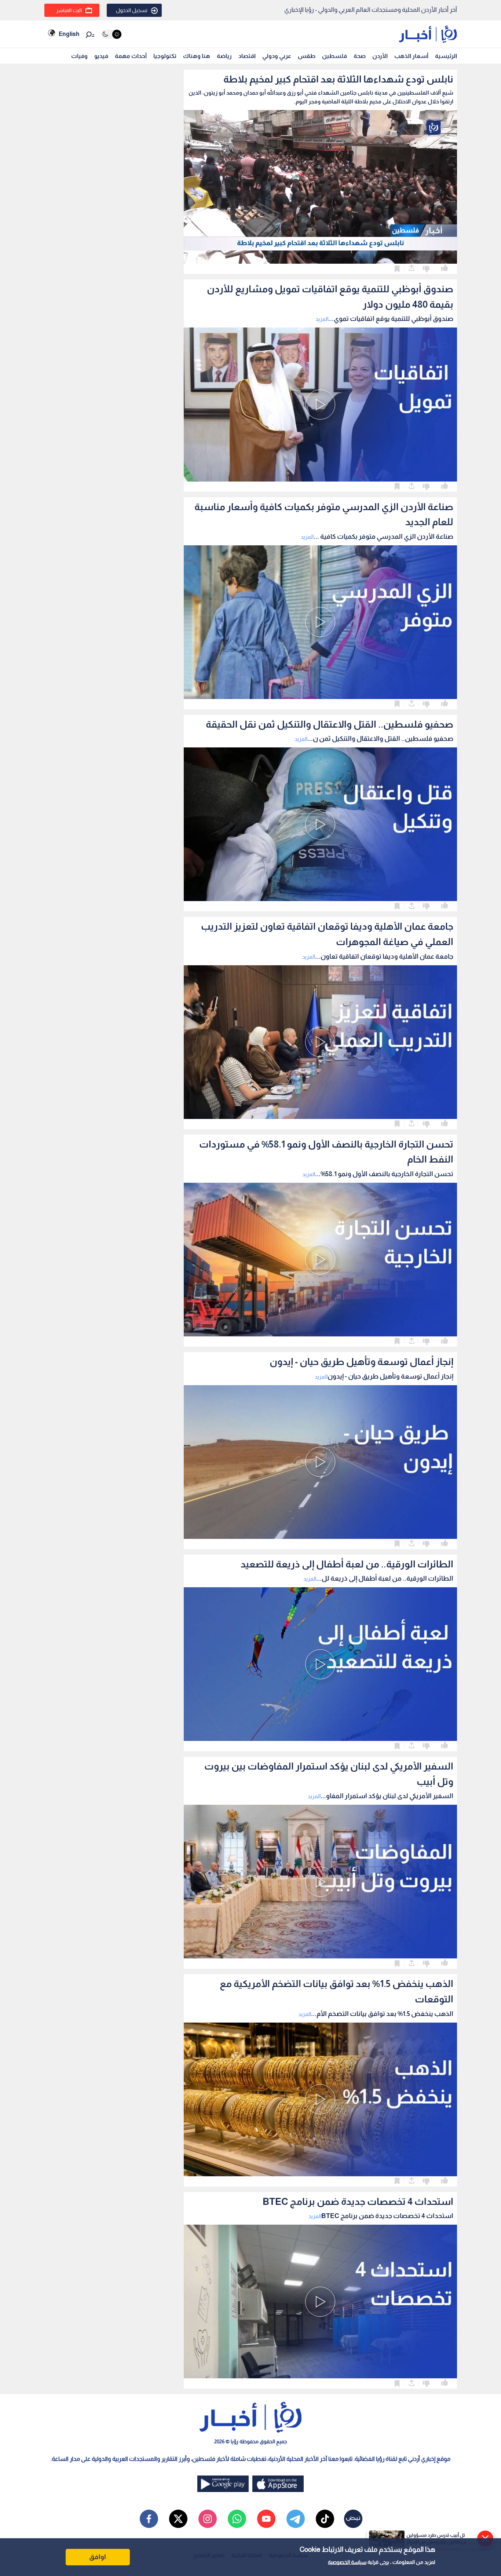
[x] (178, 2519)
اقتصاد (247, 56)
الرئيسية (446, 56)
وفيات (79, 56)
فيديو (101, 56)
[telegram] (296, 2519)
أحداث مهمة (131, 56)
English (69, 34)
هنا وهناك (197, 56)
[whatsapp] (237, 2519)
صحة (360, 56)
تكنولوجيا (165, 56)
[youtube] (266, 2519)
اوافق (98, 2557)
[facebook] (149, 2519)
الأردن (380, 56)
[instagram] (208, 2519)
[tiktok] (325, 2519)
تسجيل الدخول (132, 10)
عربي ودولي (277, 56)
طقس (307, 56)
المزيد (322, 319)
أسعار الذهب (411, 56)
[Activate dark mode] (111, 34)
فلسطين (334, 56)
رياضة (224, 56)
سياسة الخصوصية (347, 2562)
